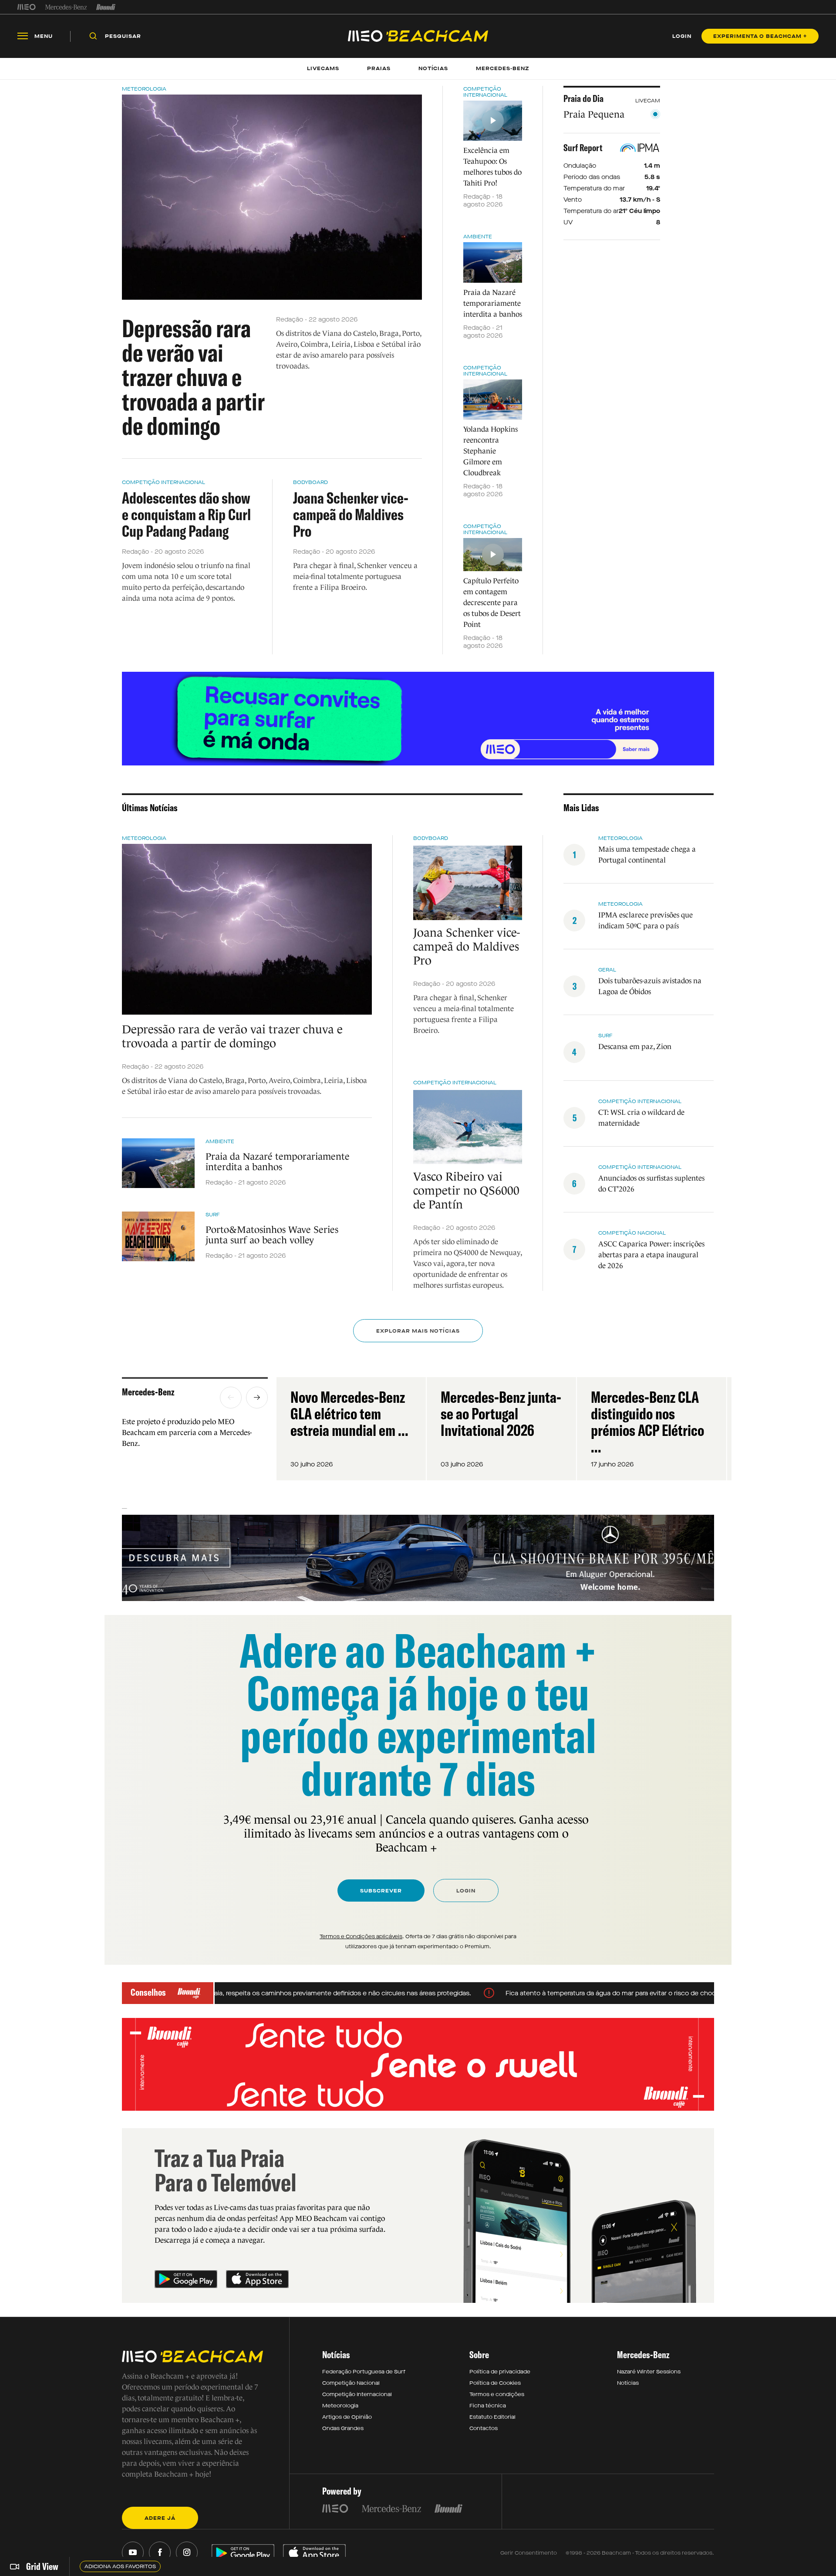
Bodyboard (310, 482)
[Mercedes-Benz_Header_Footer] (66, 7)
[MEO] (27, 7)
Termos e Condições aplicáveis (361, 1936)
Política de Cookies (495, 2383)
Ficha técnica (488, 2406)
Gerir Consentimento (529, 2553)
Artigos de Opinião (347, 2417)
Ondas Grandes (343, 2428)
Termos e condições (497, 2394)
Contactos (484, 2428)
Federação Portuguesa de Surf (364, 2372)
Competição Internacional (163, 482)
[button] (231, 1398)
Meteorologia (144, 89)
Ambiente (478, 237)
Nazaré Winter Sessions (649, 2372)
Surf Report (583, 148)
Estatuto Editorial (492, 2417)
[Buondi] (106, 7)
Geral (607, 970)
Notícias (628, 2383)
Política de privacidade (500, 2372)
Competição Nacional (632, 1233)
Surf (213, 1215)
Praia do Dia (583, 98)
